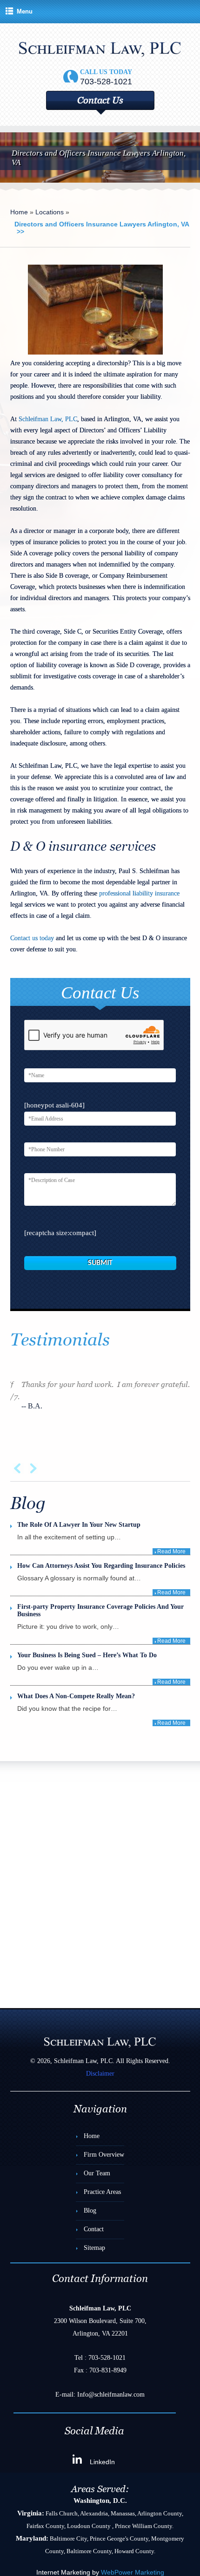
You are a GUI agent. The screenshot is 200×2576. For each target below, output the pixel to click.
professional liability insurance (139, 893)
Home (19, 212)
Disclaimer (100, 2074)
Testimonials (60, 1340)
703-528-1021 (107, 2358)
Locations (50, 212)
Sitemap (94, 2248)
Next (32, 1469)
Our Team (97, 2173)
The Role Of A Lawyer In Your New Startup (79, 1525)
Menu (25, 11)
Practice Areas (102, 2192)
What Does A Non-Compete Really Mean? (76, 1696)
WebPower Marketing (133, 2572)
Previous (18, 1469)
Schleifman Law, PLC (48, 419)
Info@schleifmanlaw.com (111, 2395)
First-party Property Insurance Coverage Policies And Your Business (100, 1610)
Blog (90, 2210)
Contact (94, 2229)
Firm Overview (104, 2155)
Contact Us (100, 100)
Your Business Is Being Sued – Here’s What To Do (87, 1655)
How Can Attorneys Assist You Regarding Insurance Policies (101, 1566)
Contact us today (32, 938)
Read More (171, 1551)
